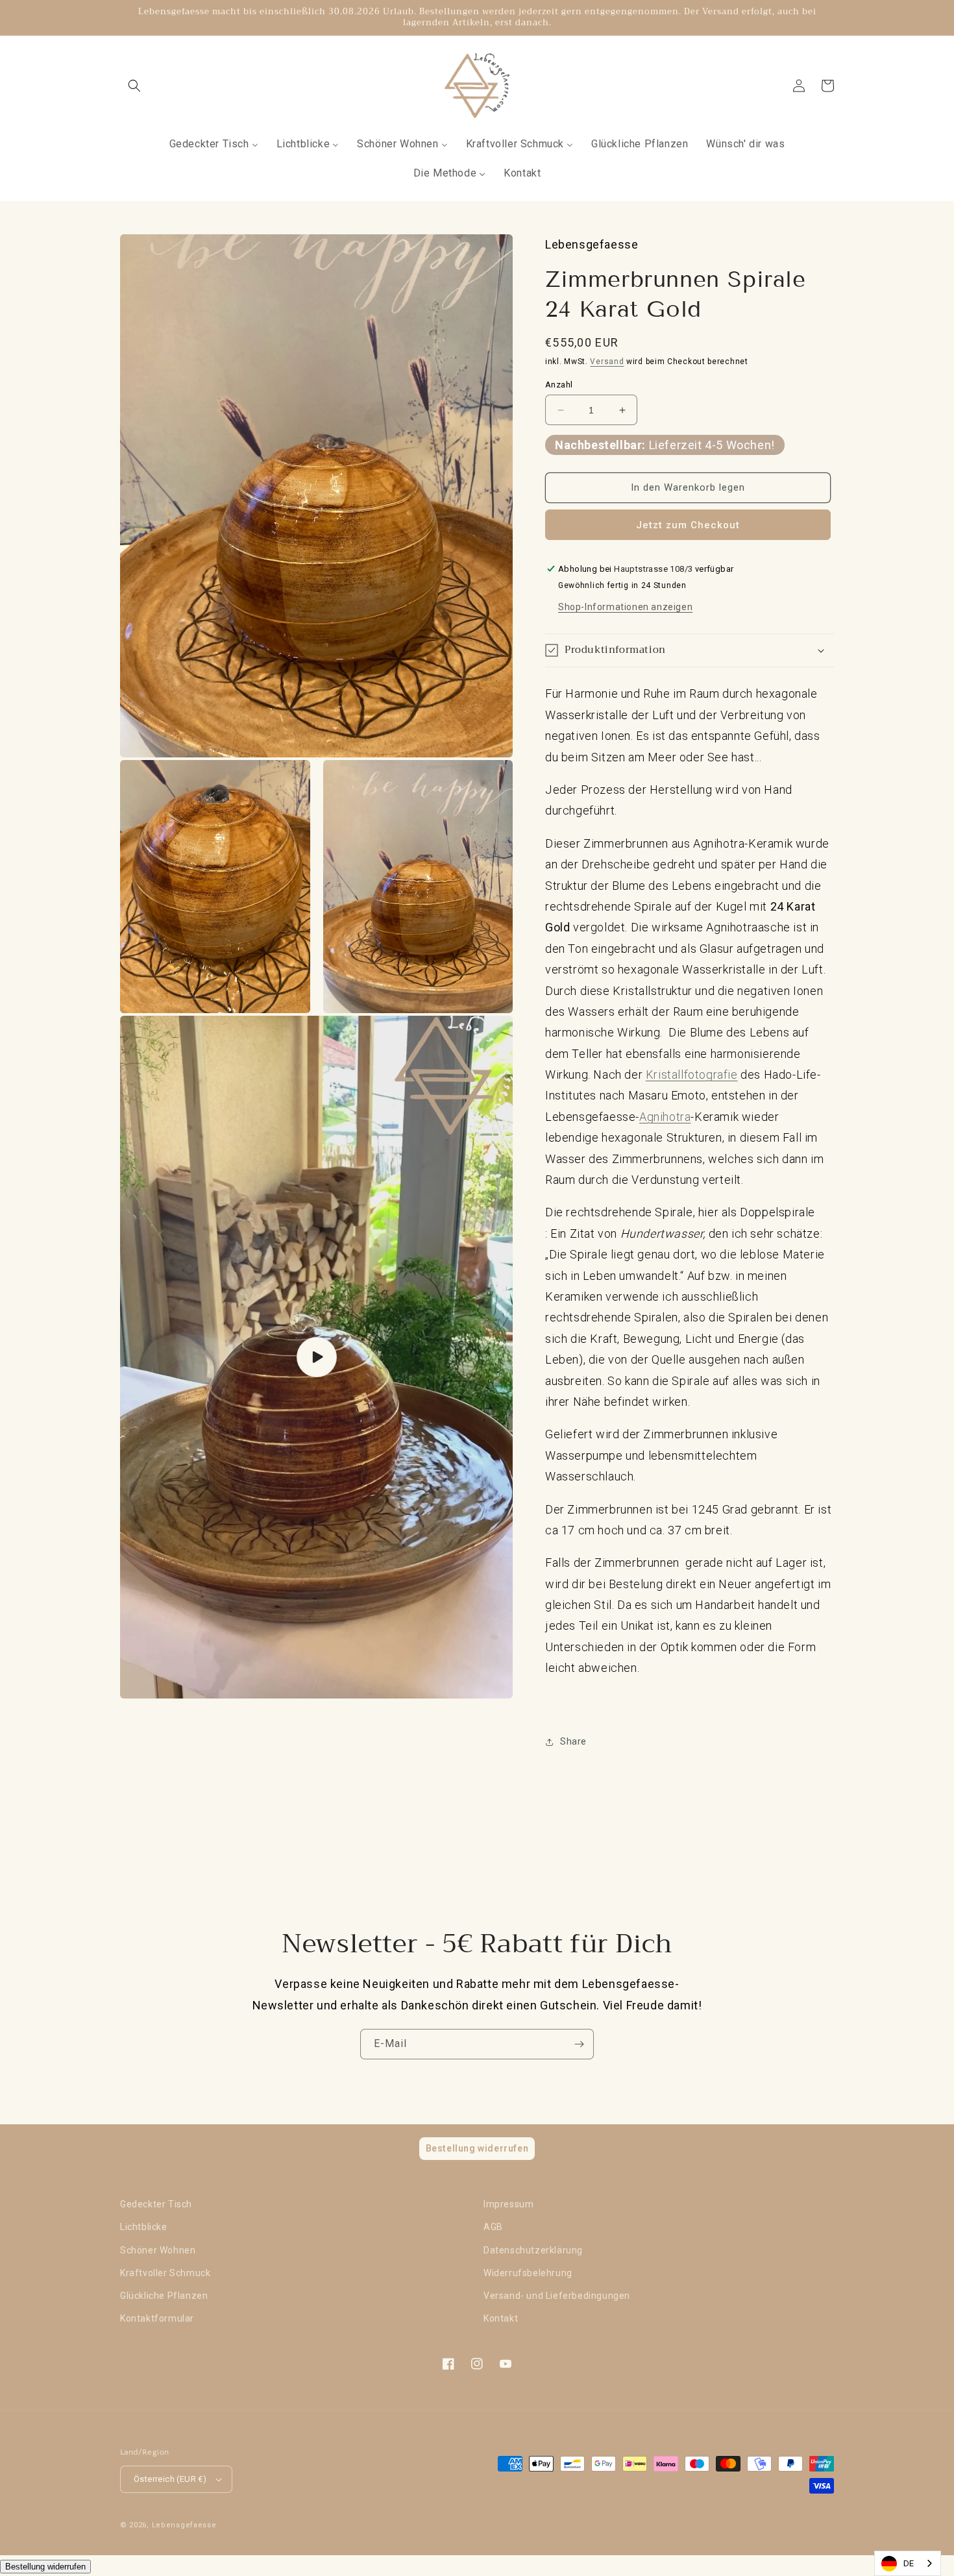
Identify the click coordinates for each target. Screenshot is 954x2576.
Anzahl (559, 385)
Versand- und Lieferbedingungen (557, 2296)
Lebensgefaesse (184, 2525)
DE (909, 2563)
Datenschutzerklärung (533, 2250)
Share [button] (573, 1741)
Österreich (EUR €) (170, 2479)
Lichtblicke (144, 2227)
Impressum (508, 2204)
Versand (607, 362)
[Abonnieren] (579, 2044)
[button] (134, 86)
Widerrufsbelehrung (528, 2273)
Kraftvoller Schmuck (165, 2273)
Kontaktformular (157, 2318)
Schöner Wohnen (158, 2250)
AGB (493, 2227)
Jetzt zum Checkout (688, 525)
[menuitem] (214, 144)
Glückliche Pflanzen (164, 2296)
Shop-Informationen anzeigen (625, 607)
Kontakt (501, 2318)
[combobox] (908, 2563)
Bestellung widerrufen (45, 2567)
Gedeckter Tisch (156, 2204)
